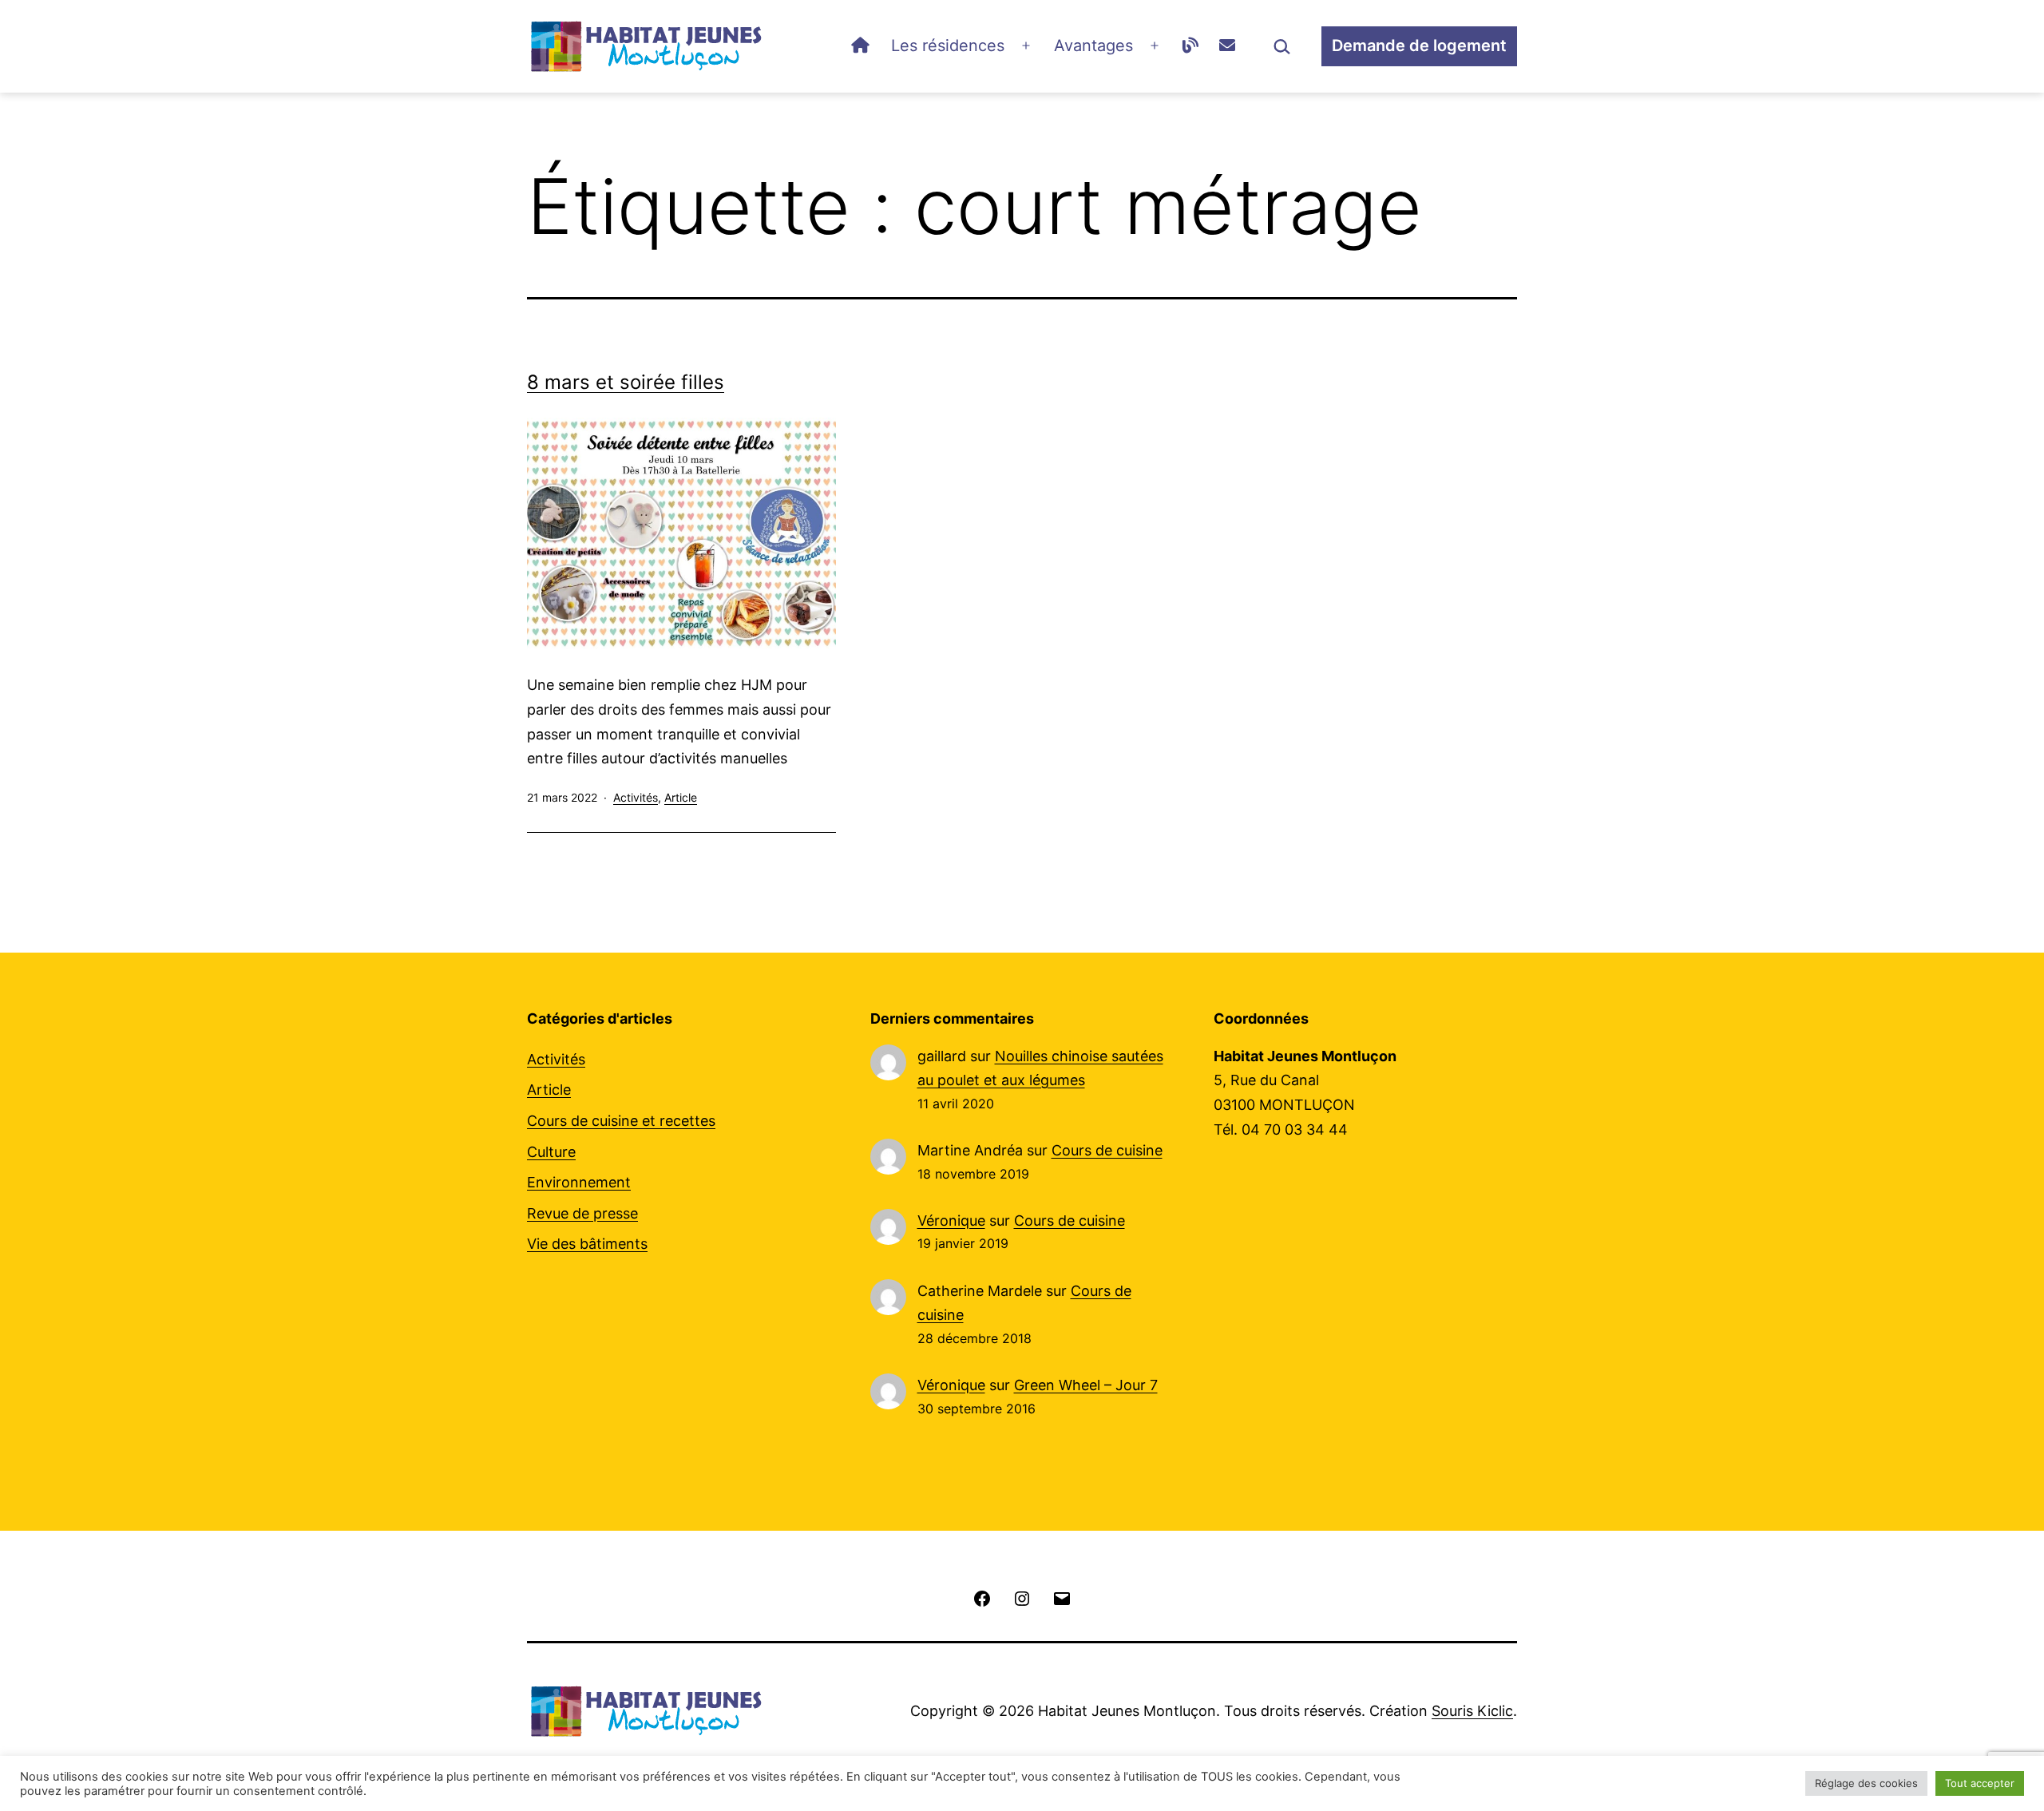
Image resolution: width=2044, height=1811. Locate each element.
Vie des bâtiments (587, 1244)
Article (681, 797)
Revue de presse (582, 1213)
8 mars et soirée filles (626, 382)
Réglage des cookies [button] (1866, 1783)
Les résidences (948, 46)
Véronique (951, 1221)
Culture (551, 1152)
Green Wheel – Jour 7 (1086, 1385)
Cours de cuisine (1107, 1150)
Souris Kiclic (1472, 1711)
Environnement (579, 1182)
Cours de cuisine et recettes (621, 1121)
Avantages (1093, 46)
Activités (636, 797)
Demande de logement (1419, 46)
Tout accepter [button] (1980, 1783)
